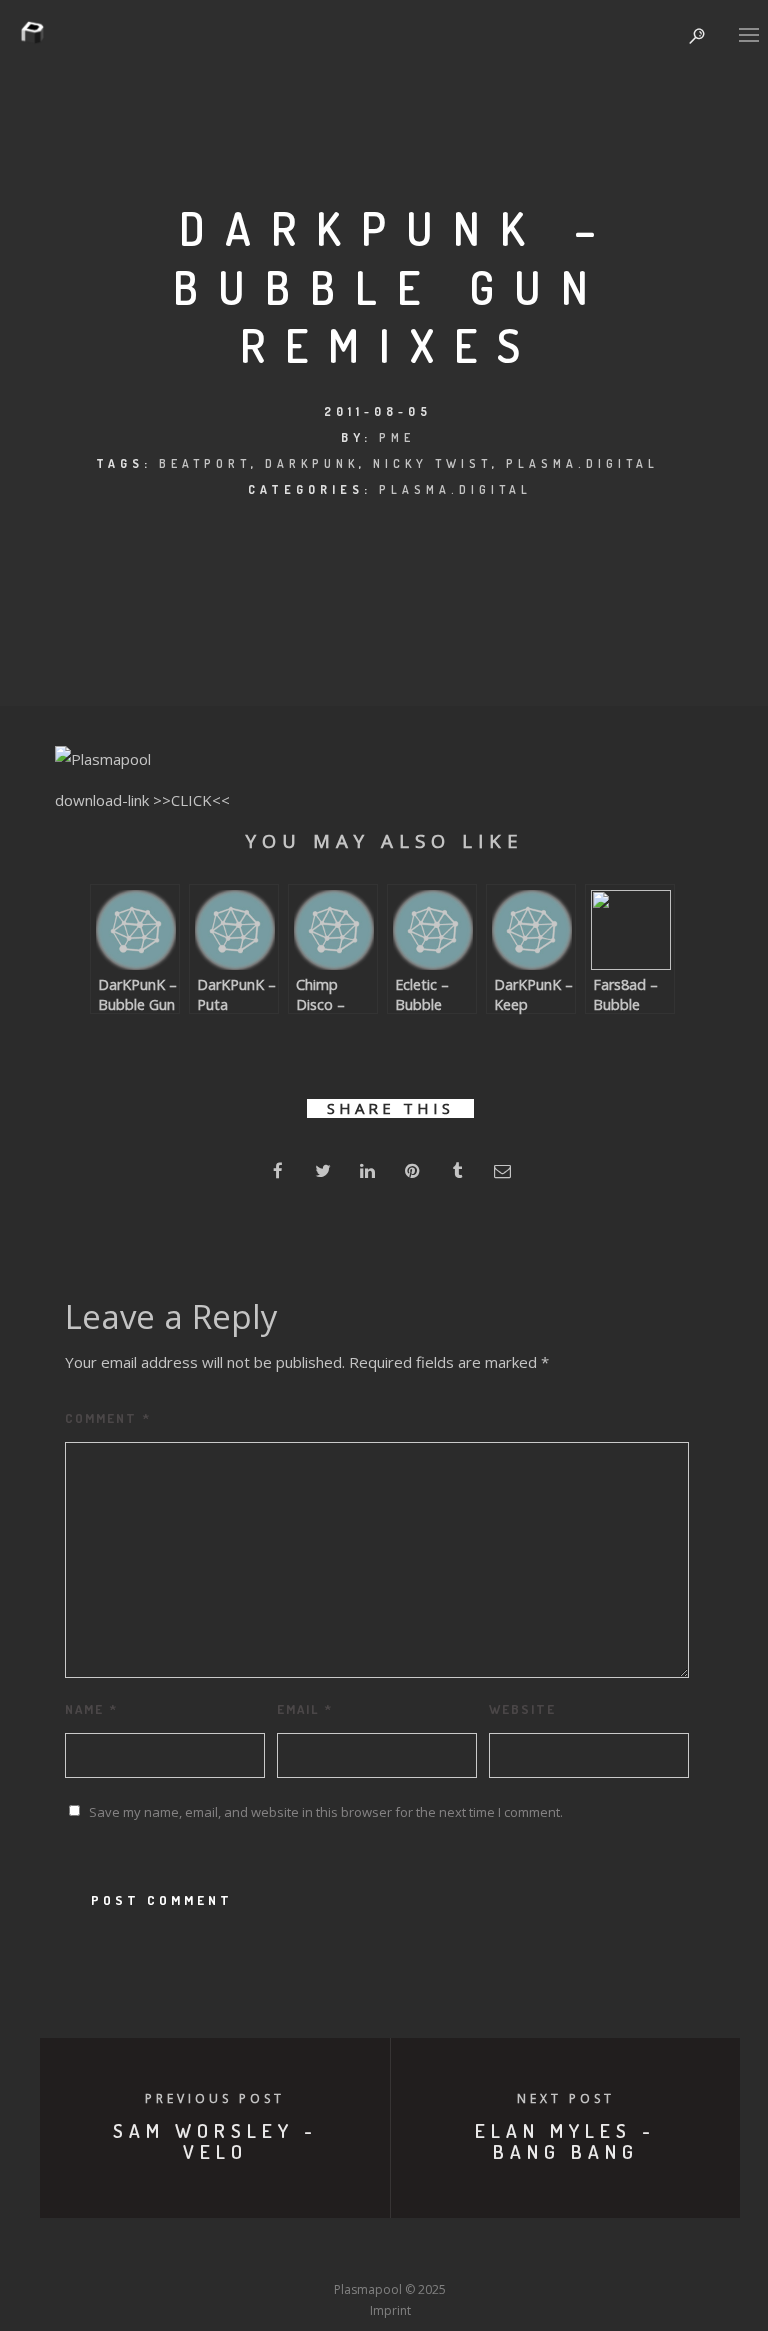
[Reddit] (427, 2252)
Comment (108, 1418)
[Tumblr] (316, 2252)
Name (91, 1709)
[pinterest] (412, 1170)
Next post (566, 2098)
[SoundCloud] (464, 2252)
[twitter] (322, 1170)
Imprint (390, 2310)
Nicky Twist (432, 463)
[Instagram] (353, 2252)
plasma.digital (582, 463)
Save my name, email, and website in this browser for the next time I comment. (326, 1812)
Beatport (205, 463)
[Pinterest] (501, 2252)
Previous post (215, 2098)
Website (522, 1709)
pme (397, 437)
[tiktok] (538, 2252)
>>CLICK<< (191, 800)
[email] (502, 1170)
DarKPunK (312, 463)
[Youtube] (390, 2252)
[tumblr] (457, 1170)
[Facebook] (242, 2252)
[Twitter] (279, 2252)
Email (305, 1709)
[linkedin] (367, 1170)
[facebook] (277, 1170)
